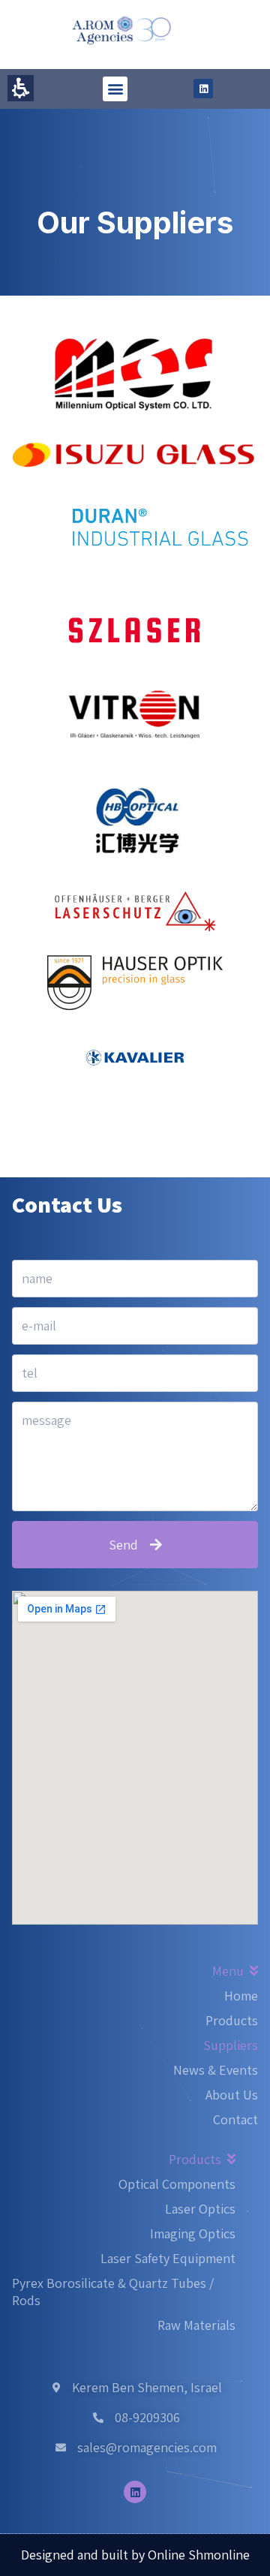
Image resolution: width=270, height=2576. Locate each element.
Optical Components (177, 2184)
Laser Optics (200, 2209)
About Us (232, 2095)
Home (241, 1996)
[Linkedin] (203, 89)
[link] (135, 454)
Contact (235, 2119)
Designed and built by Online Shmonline (135, 2555)
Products (232, 2020)
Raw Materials (196, 2325)
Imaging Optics (193, 2233)
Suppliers (231, 2045)
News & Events (216, 2070)
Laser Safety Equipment (168, 2258)
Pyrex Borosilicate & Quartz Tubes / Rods (113, 2292)
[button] (115, 89)
